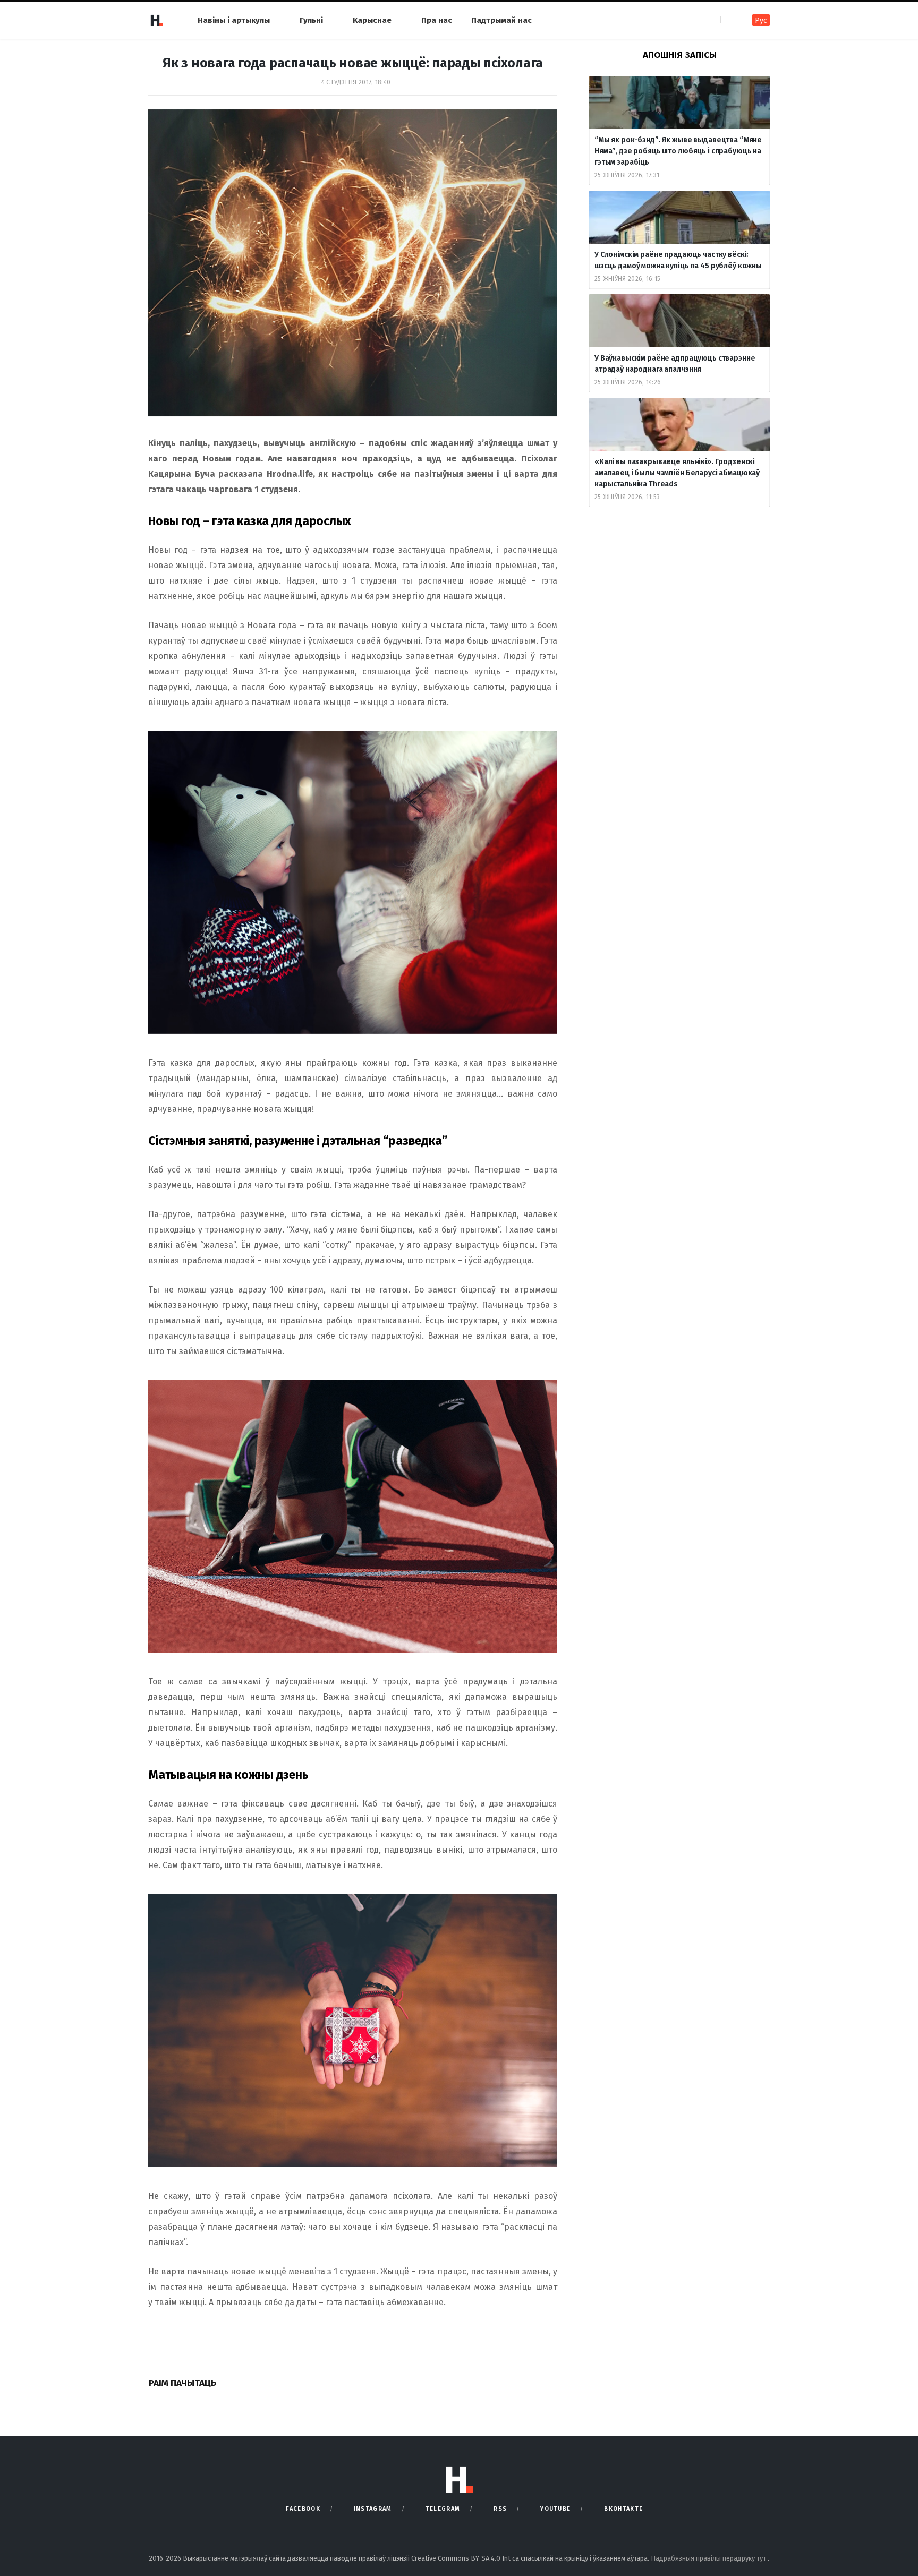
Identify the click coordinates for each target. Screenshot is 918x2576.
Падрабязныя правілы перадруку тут (709, 2558)
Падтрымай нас (501, 20)
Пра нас (437, 20)
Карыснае (372, 20)
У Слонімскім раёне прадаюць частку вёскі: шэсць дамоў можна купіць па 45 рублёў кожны (678, 260)
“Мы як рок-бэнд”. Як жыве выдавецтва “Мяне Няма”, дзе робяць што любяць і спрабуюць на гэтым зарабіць (678, 151)
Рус (761, 20)
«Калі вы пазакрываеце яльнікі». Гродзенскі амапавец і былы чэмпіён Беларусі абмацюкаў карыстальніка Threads (677, 473)
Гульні (311, 20)
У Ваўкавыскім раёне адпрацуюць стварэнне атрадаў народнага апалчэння (675, 364)
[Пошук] (730, 20)
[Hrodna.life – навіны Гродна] (156, 20)
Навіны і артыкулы (234, 20)
